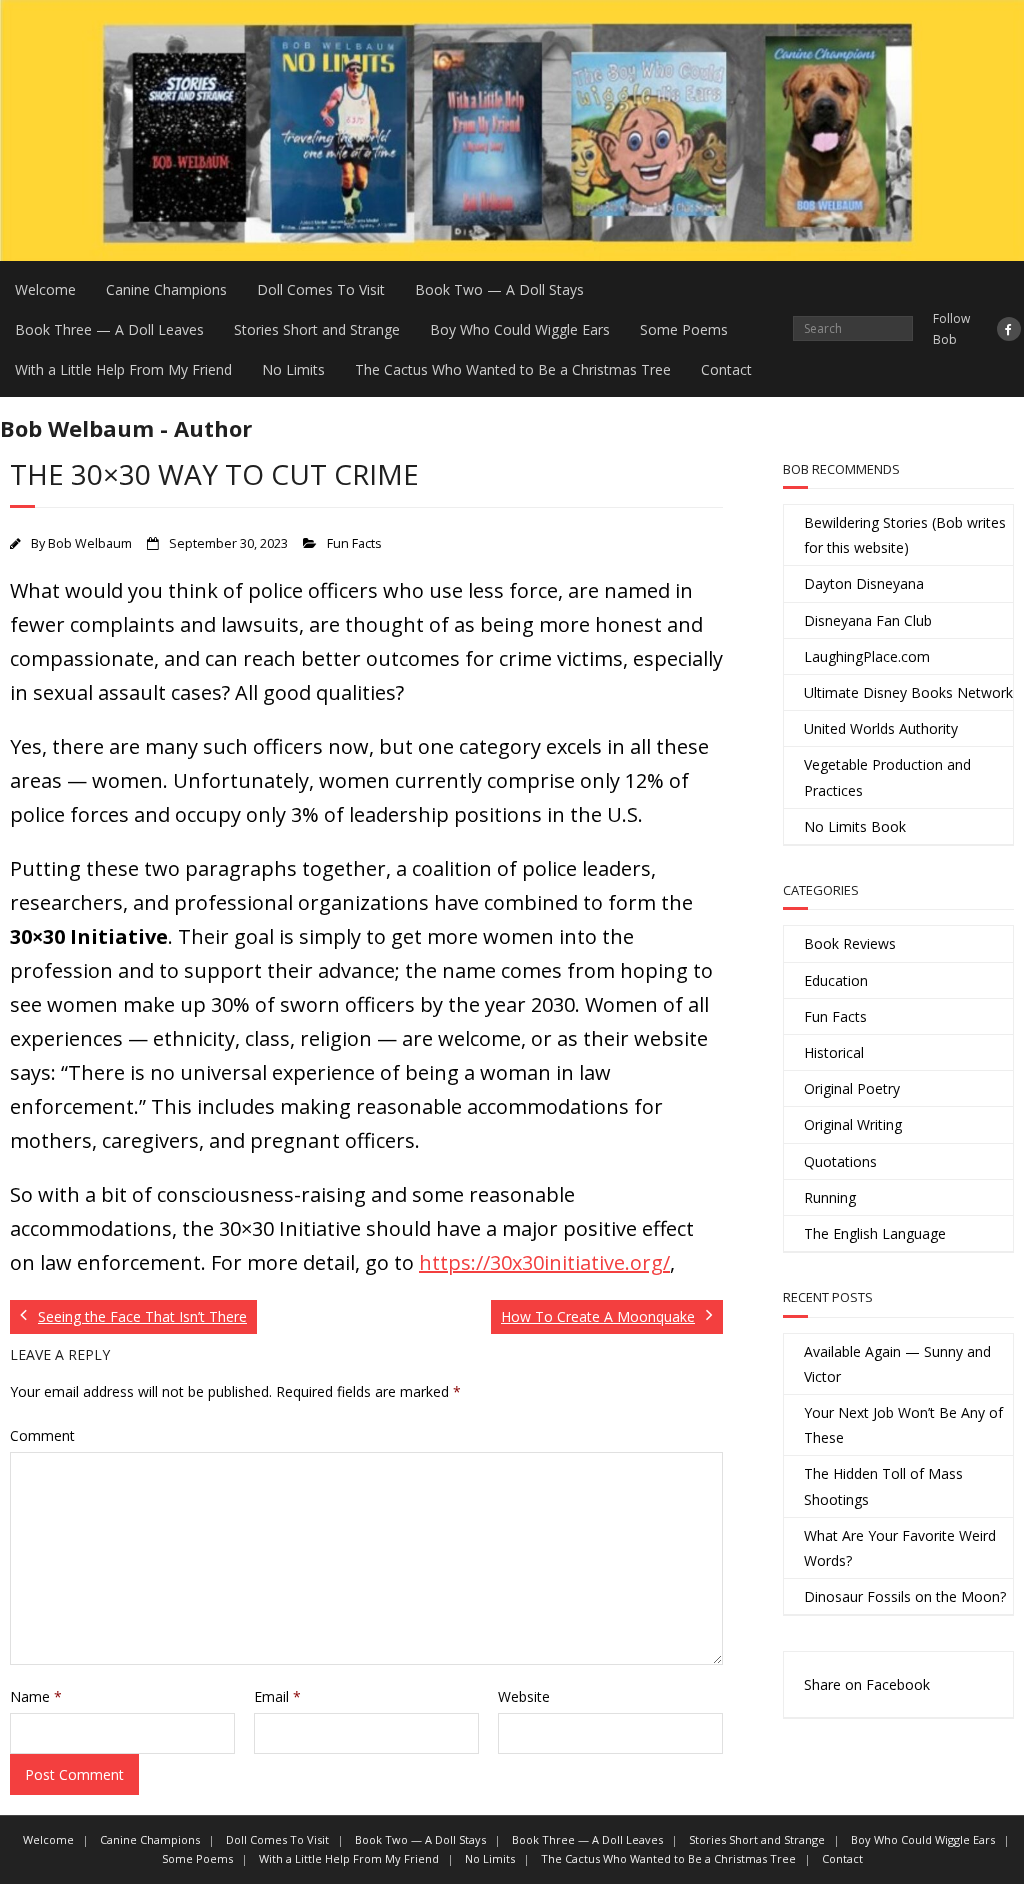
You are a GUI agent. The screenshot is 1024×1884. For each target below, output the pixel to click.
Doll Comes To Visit (321, 289)
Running (830, 1197)
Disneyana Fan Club (868, 620)
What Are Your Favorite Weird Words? (900, 1548)
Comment (42, 1435)
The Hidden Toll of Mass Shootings (883, 1486)
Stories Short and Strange (317, 329)
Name (36, 1696)
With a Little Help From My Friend (123, 369)
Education (836, 980)
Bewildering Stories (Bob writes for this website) (905, 535)
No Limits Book (855, 826)
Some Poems (684, 329)
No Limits (293, 369)
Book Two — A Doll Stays (499, 289)
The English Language (875, 1233)
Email (277, 1696)
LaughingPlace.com (867, 656)
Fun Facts (354, 543)
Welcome (45, 289)
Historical (834, 1052)
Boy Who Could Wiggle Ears (520, 329)
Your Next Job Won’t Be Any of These (903, 1425)
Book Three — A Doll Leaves (109, 329)
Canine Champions (166, 289)
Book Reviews (850, 943)
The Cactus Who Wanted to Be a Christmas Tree (513, 369)
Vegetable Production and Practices (887, 777)
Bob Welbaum (90, 543)
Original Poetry (852, 1088)
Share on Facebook (867, 1684)
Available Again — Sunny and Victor (897, 1364)
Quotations (840, 1161)
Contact (726, 369)
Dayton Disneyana (864, 583)
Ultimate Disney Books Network (908, 692)
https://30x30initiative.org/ (544, 1262)
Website (524, 1696)
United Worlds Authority (881, 728)
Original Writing (853, 1124)
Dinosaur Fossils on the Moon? (905, 1596)
